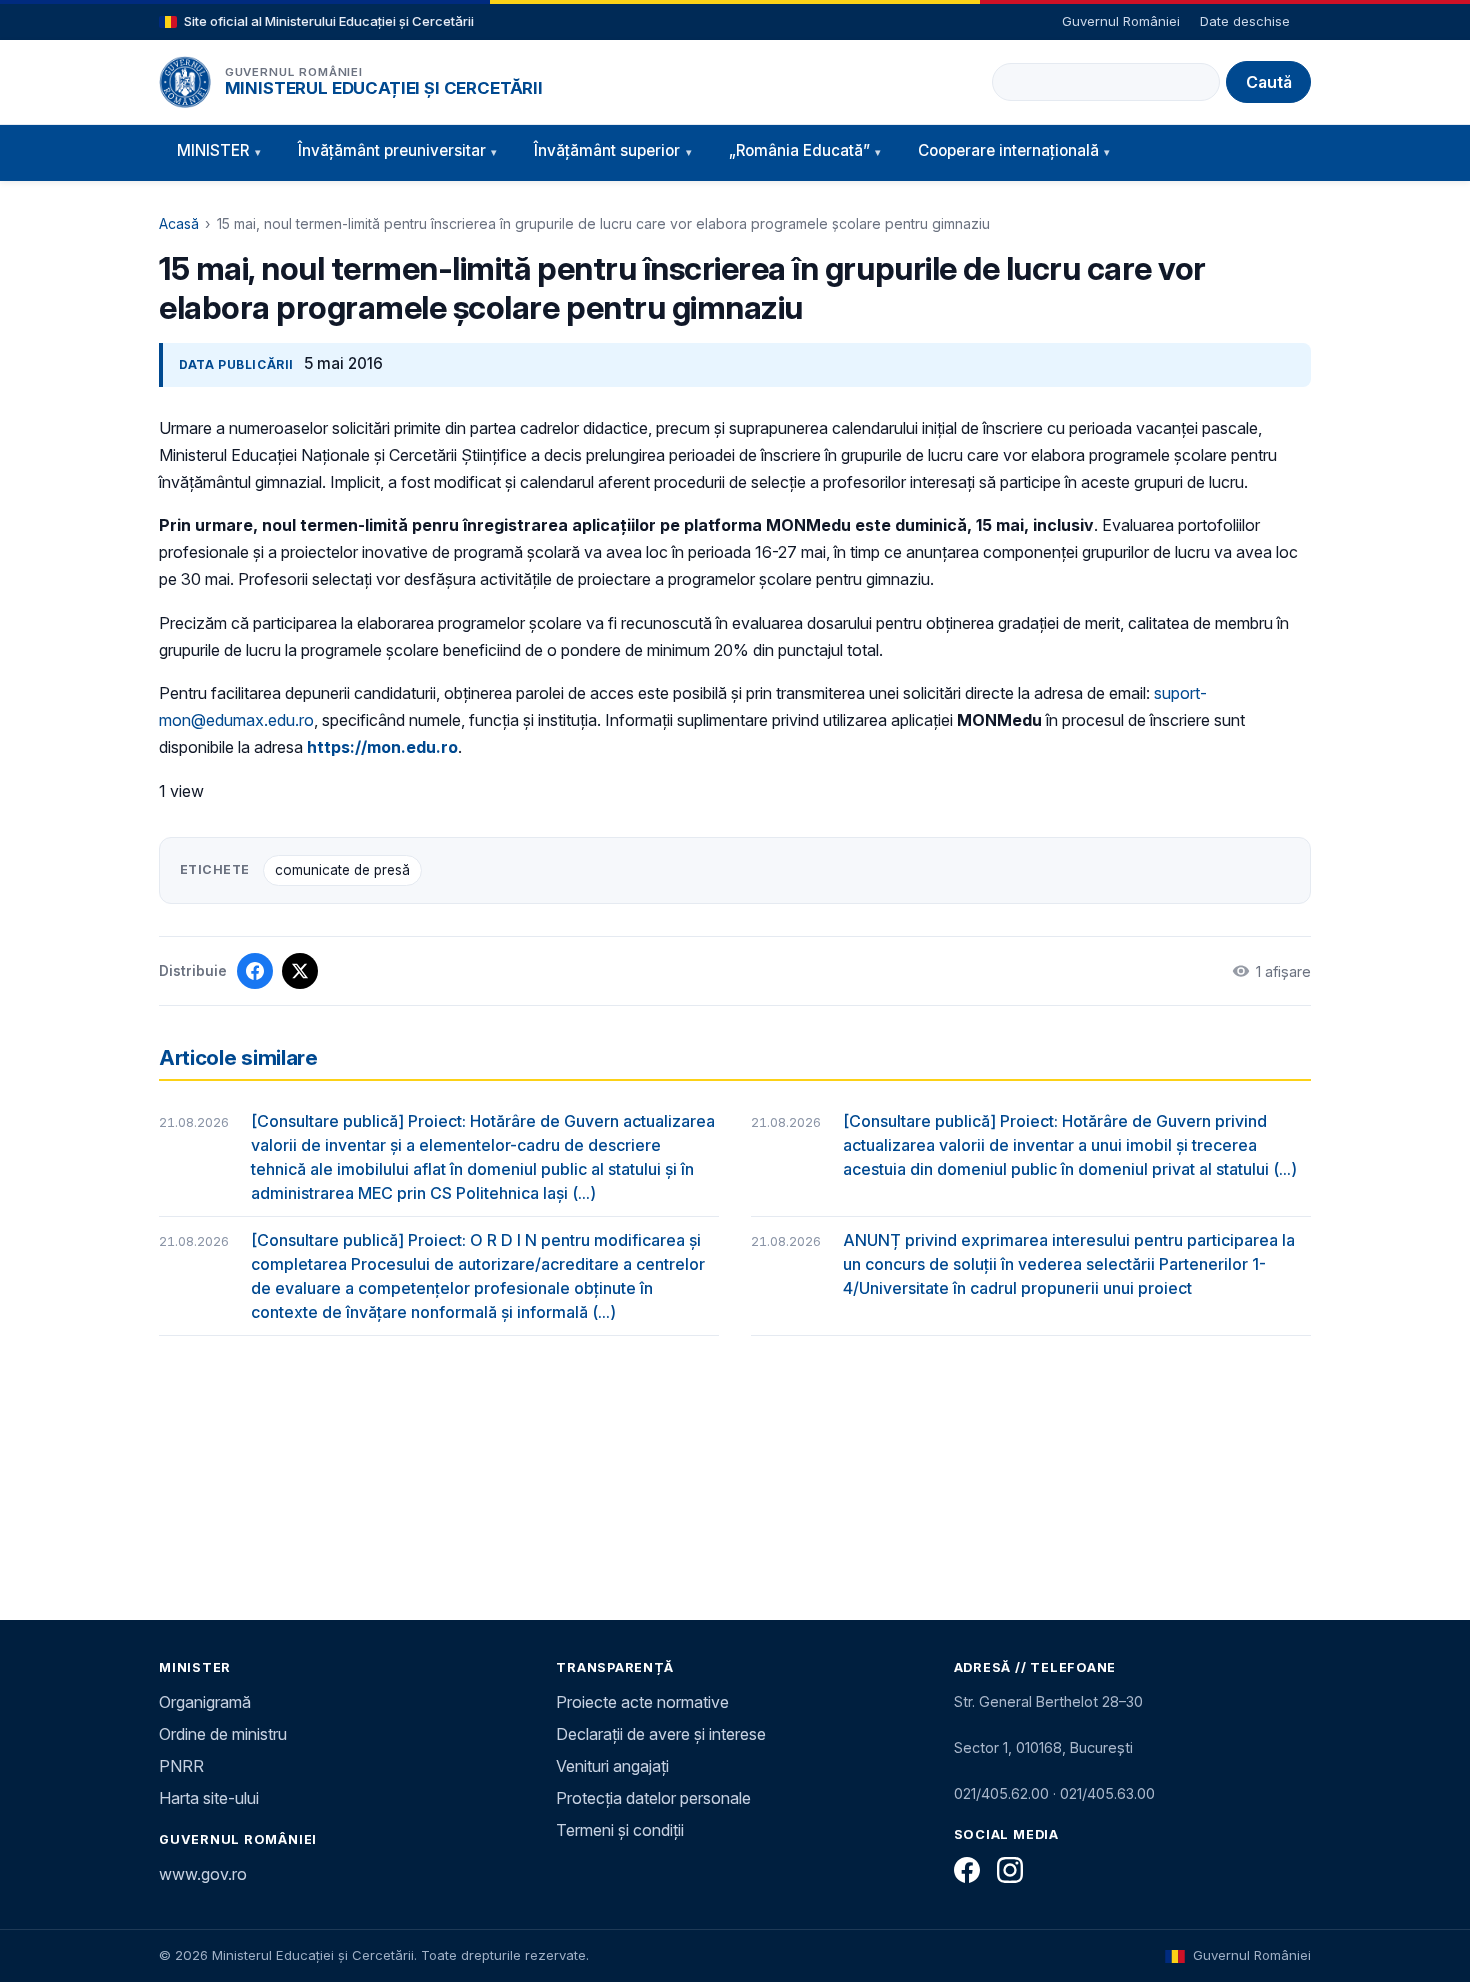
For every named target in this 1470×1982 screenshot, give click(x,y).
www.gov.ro (203, 1874)
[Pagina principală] (185, 82)
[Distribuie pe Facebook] (255, 971)
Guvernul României (1121, 21)
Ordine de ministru (223, 1734)
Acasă (179, 223)
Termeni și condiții (620, 1830)
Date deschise (1245, 21)
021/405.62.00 (1001, 1793)
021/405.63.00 (1107, 1793)
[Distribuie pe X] (300, 971)
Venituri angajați (612, 1766)
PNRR (181, 1766)
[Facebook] (967, 1870)
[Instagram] (1010, 1870)
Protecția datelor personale (653, 1798)
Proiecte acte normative (642, 1702)
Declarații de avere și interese (661, 1734)
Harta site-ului (209, 1798)
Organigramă (205, 1702)
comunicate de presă (342, 870)
